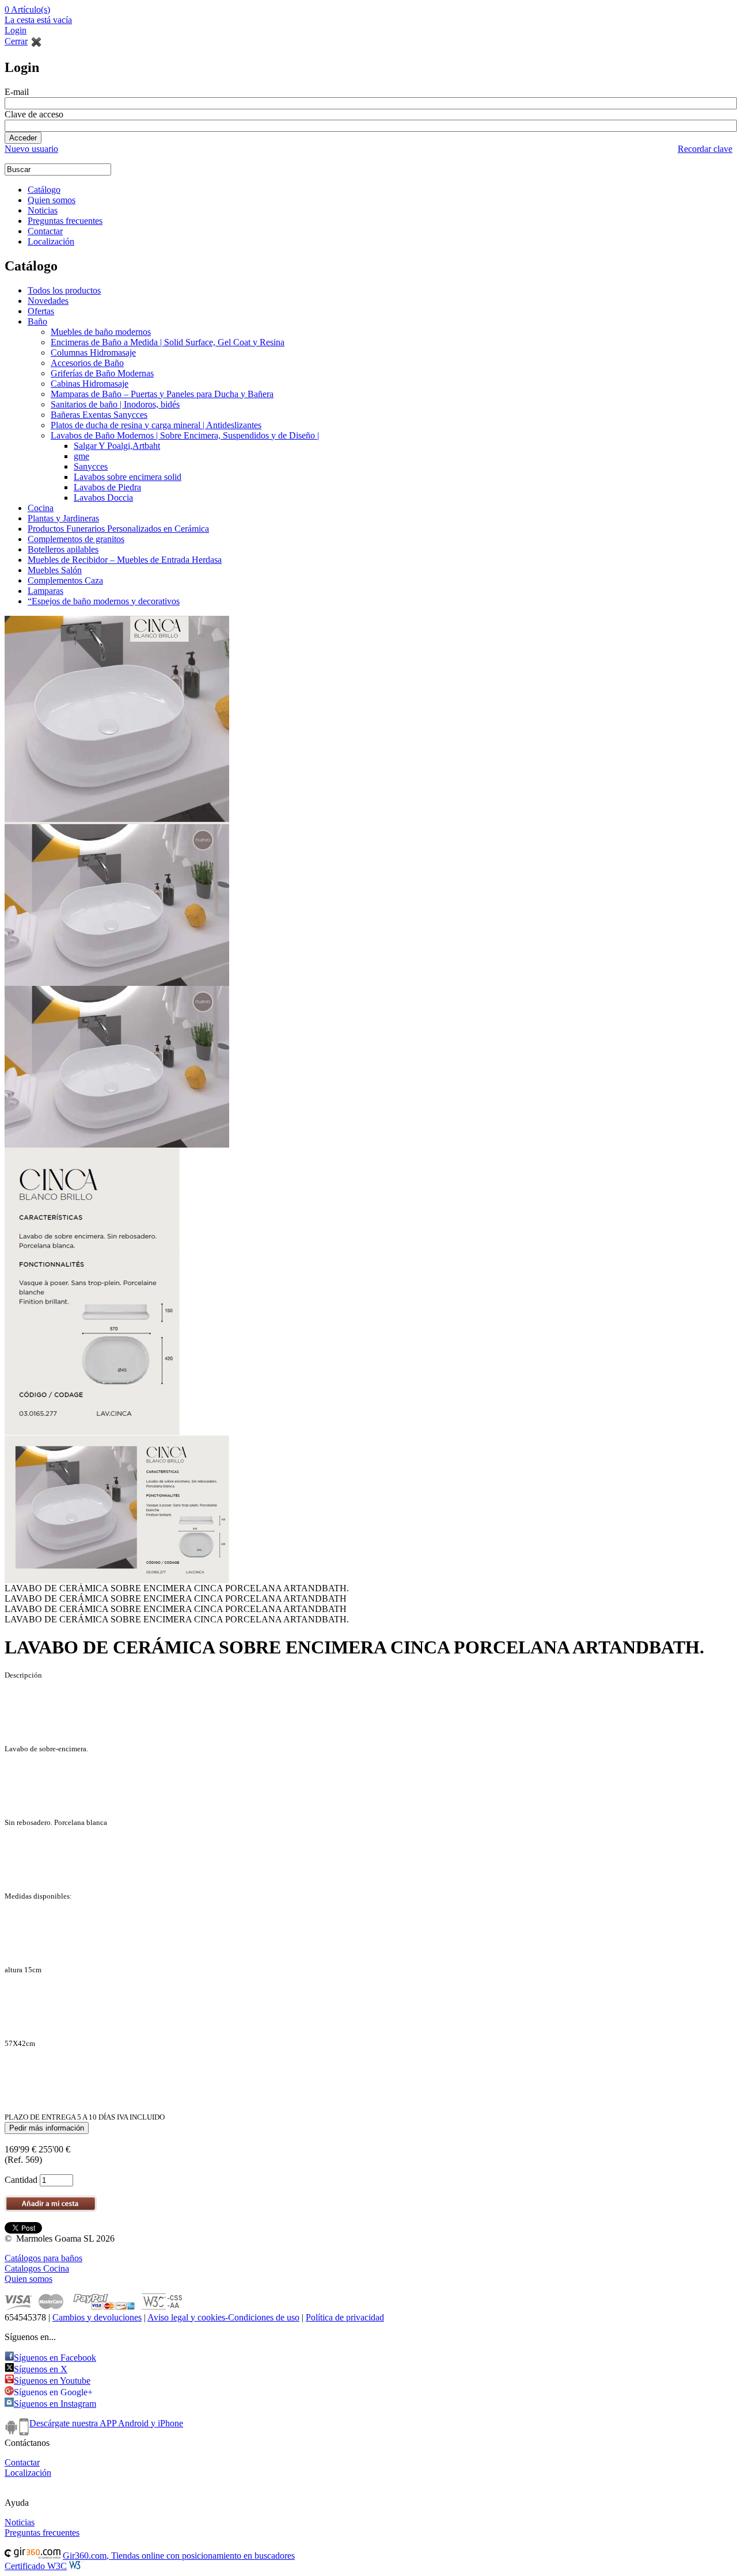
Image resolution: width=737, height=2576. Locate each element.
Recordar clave (705, 149)
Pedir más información (47, 2128)
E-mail (17, 92)
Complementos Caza (65, 580)
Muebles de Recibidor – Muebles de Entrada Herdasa (125, 560)
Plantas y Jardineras (63, 518)
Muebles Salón (55, 570)
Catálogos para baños (43, 2258)
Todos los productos (64, 290)
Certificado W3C (36, 2566)
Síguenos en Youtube (52, 2381)
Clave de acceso (34, 114)
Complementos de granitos (76, 539)
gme (81, 456)
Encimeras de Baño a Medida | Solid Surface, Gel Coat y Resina (168, 342)
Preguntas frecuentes (65, 221)
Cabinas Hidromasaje (90, 384)
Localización (51, 241)
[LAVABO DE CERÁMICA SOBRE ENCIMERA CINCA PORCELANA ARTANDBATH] (117, 905)
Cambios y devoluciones (97, 2317)
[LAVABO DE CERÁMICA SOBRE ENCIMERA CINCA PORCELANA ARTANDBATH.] (117, 720)
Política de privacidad (345, 2317)
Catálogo (44, 190)
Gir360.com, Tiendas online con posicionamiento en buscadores (179, 2556)
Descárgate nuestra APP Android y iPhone (106, 2423)
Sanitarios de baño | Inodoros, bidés (115, 404)
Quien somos (52, 200)
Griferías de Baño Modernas (102, 373)
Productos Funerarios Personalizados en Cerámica (118, 529)
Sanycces (91, 466)
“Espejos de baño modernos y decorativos (104, 601)
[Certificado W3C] (78, 2566)
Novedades (48, 301)
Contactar (45, 231)
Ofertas (41, 311)
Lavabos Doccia (103, 498)
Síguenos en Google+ (53, 2392)
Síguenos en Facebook (55, 2358)
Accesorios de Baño (87, 363)
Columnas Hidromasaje (93, 353)
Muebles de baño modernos (101, 332)
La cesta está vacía (38, 20)
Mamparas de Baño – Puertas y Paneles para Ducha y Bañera (162, 394)
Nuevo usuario (31, 149)
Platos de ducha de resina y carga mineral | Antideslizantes (156, 425)
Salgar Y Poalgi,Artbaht (117, 446)
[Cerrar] (36, 41)
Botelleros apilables (63, 549)
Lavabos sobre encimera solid (128, 477)
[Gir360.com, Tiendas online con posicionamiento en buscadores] (33, 2556)
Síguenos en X (41, 2369)
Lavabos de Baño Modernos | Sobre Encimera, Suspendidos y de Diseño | (185, 435)
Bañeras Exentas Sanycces (99, 415)
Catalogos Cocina (37, 2268)
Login (16, 30)
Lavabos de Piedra (107, 487)
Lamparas (45, 591)
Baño (37, 321)
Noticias (43, 210)
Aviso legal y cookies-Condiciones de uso (223, 2317)
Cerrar (16, 41)
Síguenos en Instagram (55, 2404)
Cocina (41, 508)
